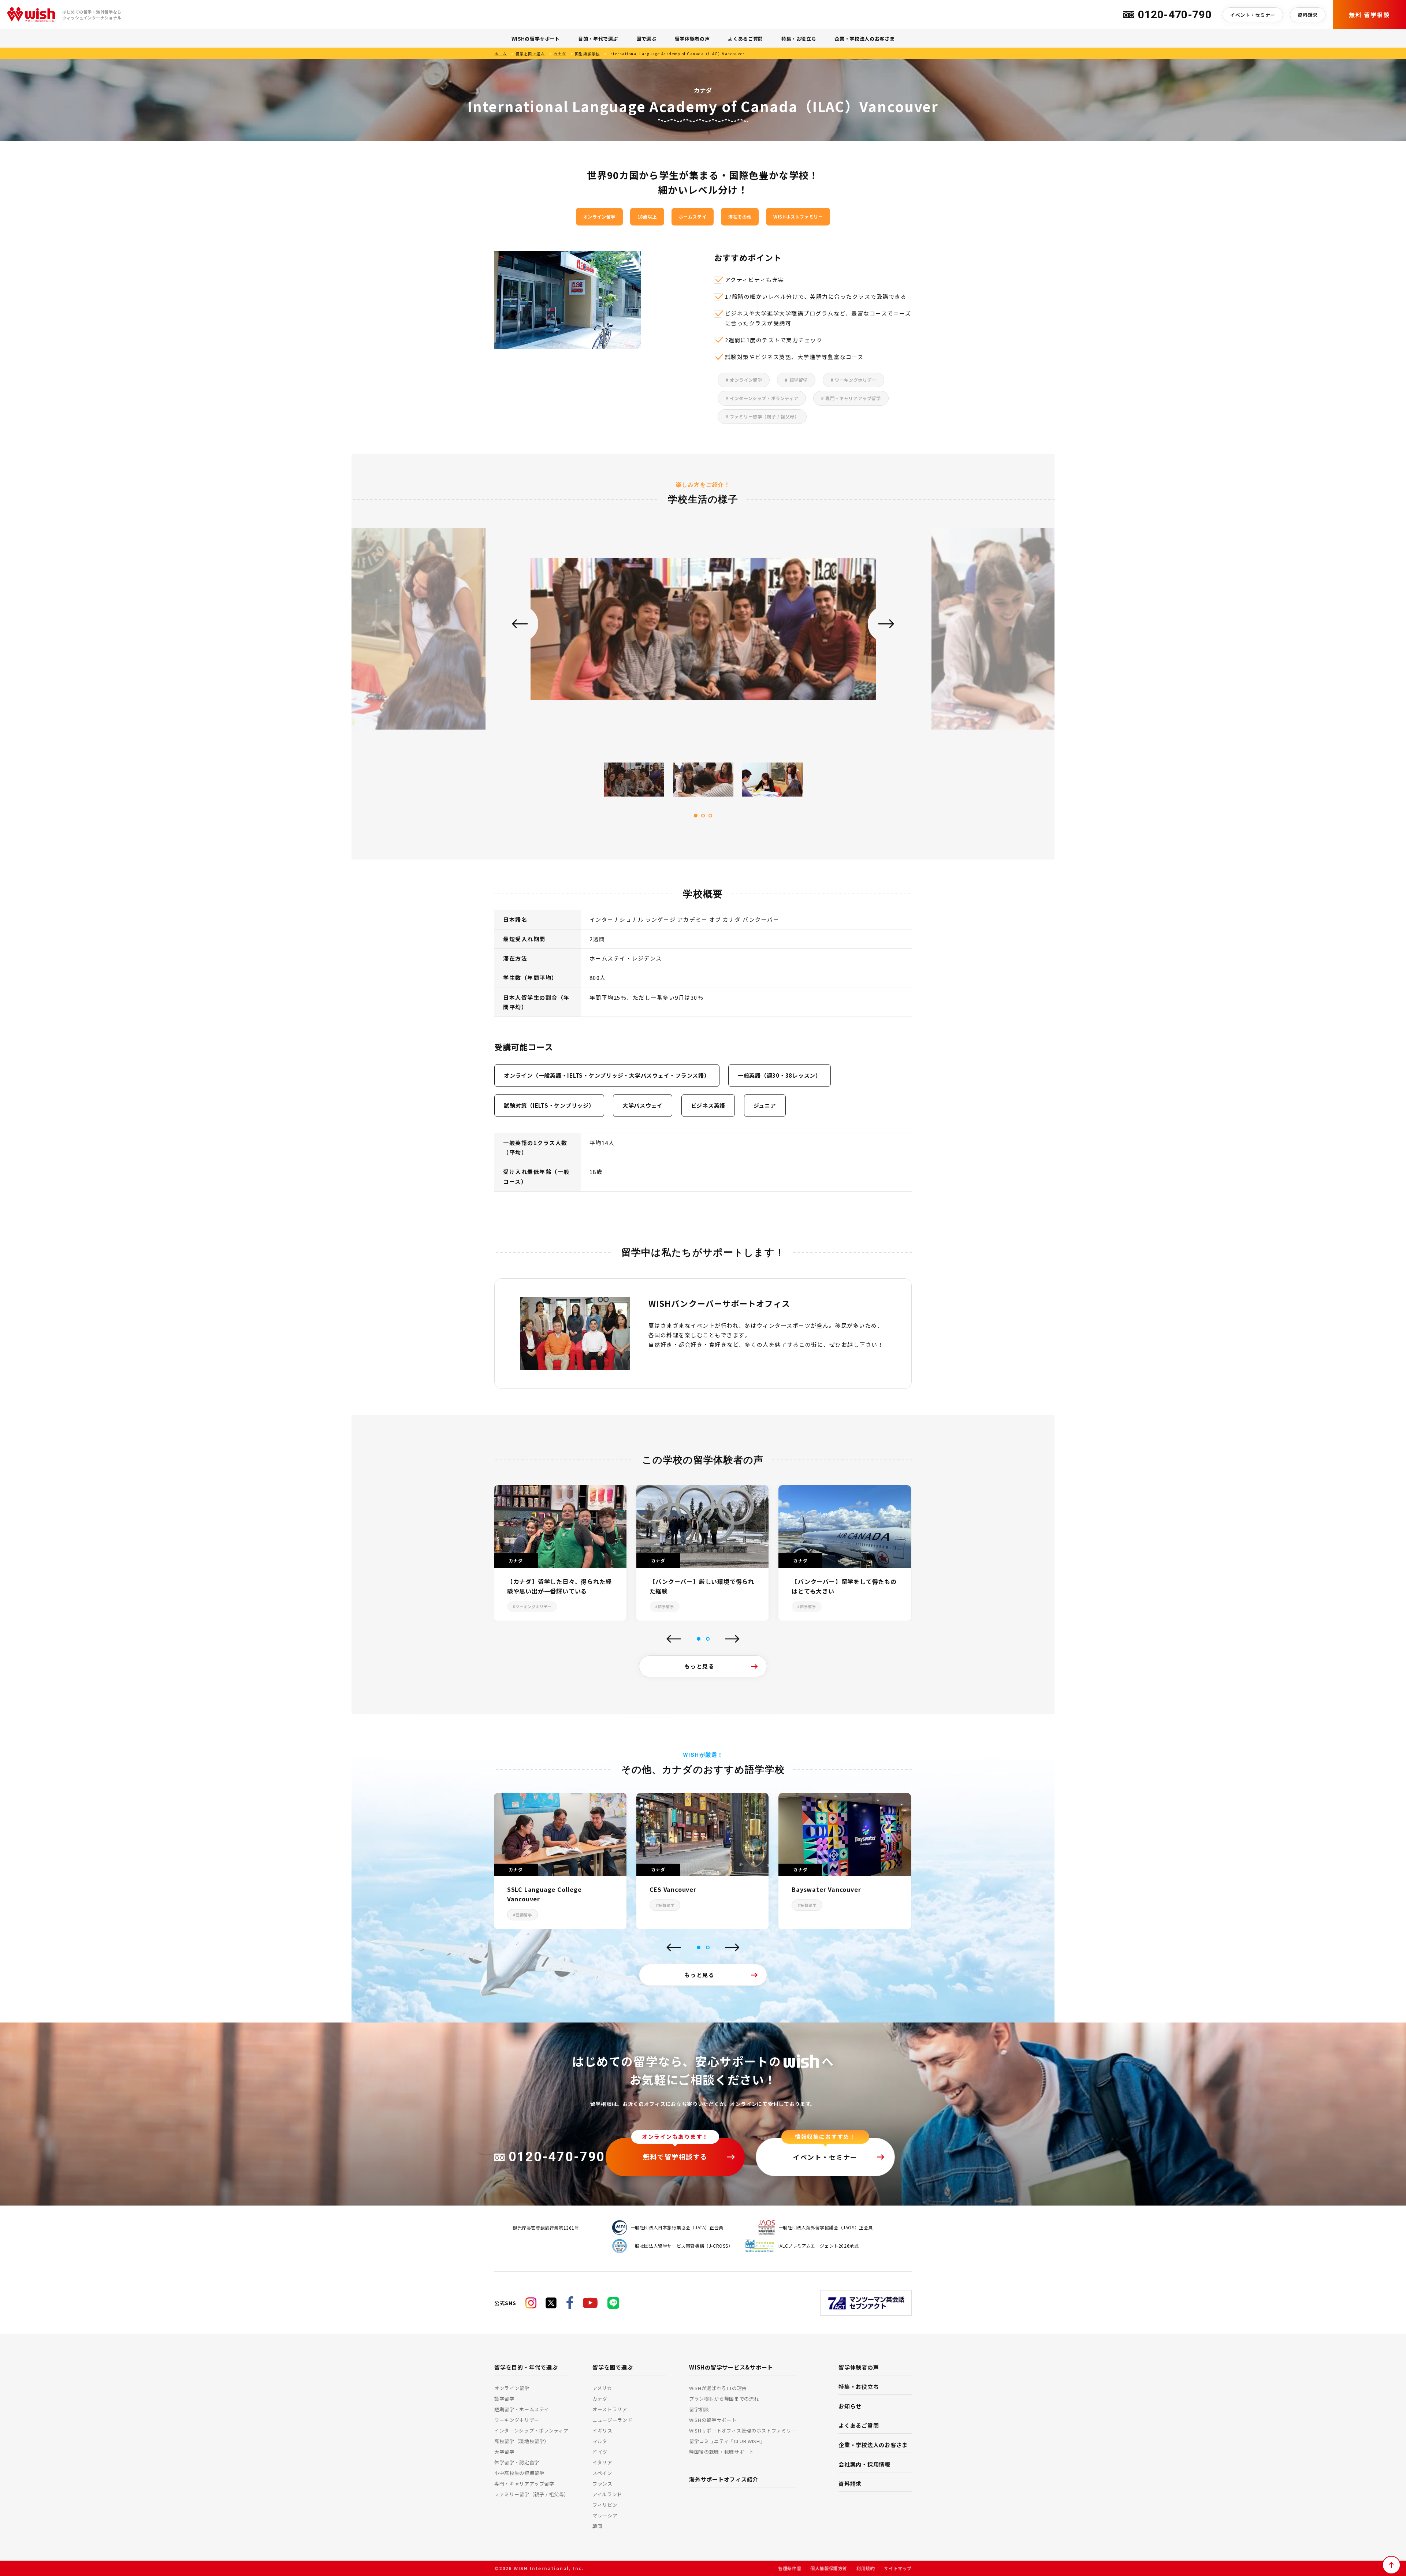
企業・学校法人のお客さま (864, 39)
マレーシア (605, 2515)
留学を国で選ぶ (530, 54)
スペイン (602, 2473)
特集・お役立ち (799, 39)
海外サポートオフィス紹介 (724, 2479)
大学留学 (504, 2452)
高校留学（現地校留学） (522, 2441)
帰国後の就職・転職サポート (721, 2452)
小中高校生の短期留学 (519, 2473)
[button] (699, 1639)
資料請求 (1308, 15)
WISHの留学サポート (536, 39)
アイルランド (607, 2494)
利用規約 (866, 2568)
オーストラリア (610, 2409)
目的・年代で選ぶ (598, 39)
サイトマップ (898, 2568)
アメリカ (602, 2388)
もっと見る (700, 1666)
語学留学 (504, 2399)
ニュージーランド (612, 2420)
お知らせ (850, 2406)
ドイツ (600, 2452)
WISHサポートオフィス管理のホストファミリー (743, 2430)
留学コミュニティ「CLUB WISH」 (727, 2441)
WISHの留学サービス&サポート (731, 2367)
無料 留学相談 (1369, 15)
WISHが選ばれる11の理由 (718, 2388)
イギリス (602, 2430)
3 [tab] (710, 816)
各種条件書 (790, 2568)
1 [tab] (696, 816)
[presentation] (674, 1640)
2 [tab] (703, 816)
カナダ (560, 54)
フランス (602, 2484)
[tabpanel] (703, 634)
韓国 (597, 2526)
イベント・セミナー (1253, 15)
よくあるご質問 (745, 39)
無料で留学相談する (675, 2156)
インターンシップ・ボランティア (531, 2430)
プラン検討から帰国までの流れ (724, 2399)
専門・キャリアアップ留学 (524, 2484)
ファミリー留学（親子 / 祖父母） (532, 2494)
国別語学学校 (587, 54)
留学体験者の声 (692, 39)
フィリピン (605, 2505)
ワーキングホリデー (517, 2420)
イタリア (602, 2462)
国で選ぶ (646, 39)
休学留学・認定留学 (517, 2462)
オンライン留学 (512, 2388)
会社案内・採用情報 (864, 2464)
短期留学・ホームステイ (522, 2409)
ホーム (501, 54)
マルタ (600, 2441)
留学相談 (699, 2409)
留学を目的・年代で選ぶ (526, 2367)
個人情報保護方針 (829, 2568)
